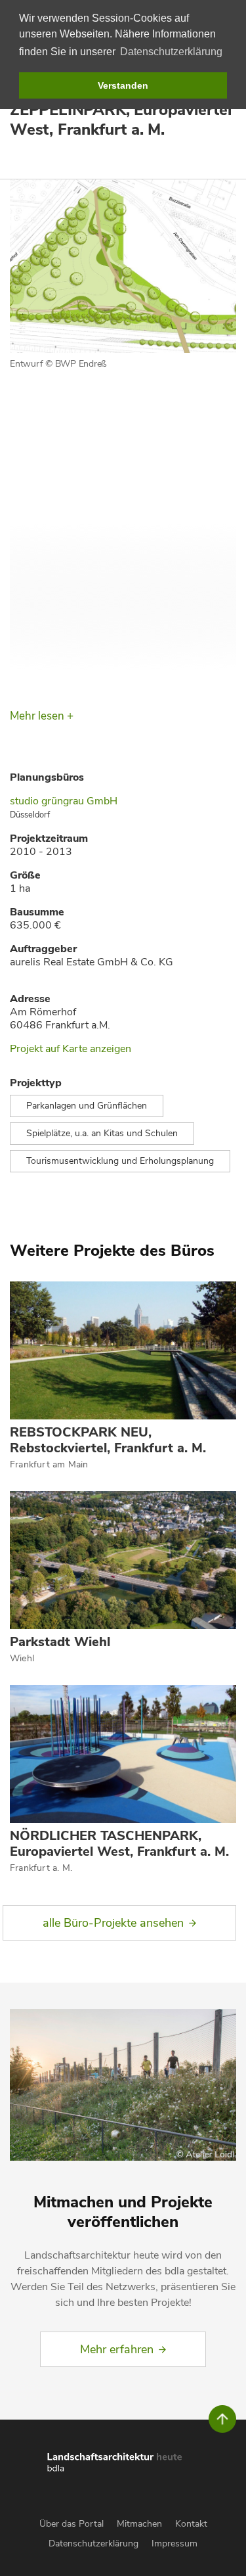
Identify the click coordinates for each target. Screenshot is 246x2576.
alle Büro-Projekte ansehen (113, 1923)
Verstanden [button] (123, 85)
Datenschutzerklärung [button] (171, 52)
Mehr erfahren (117, 2349)
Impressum (174, 2543)
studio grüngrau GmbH (64, 801)
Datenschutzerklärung (93, 2543)
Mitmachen (139, 2524)
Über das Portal (72, 2524)
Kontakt (191, 2524)
